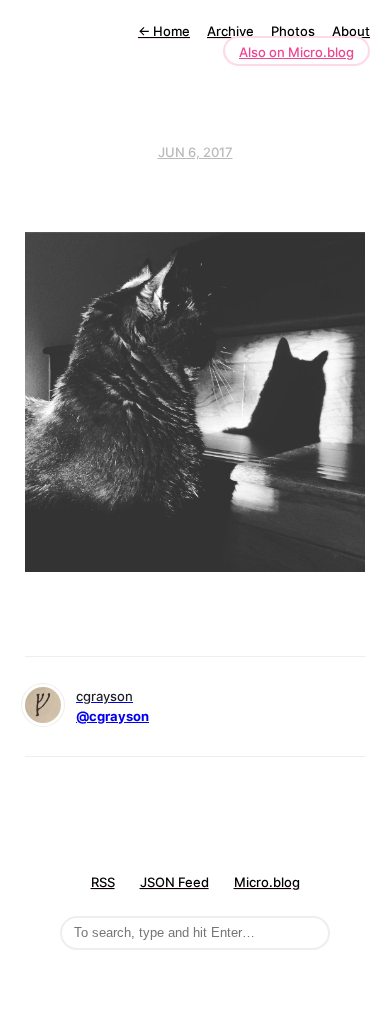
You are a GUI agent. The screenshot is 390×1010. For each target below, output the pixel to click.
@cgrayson (112, 716)
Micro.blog (267, 882)
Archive (230, 31)
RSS (103, 882)
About (351, 31)
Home (164, 31)
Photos (293, 31)
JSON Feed (174, 882)
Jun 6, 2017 (195, 152)
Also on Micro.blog (296, 52)
